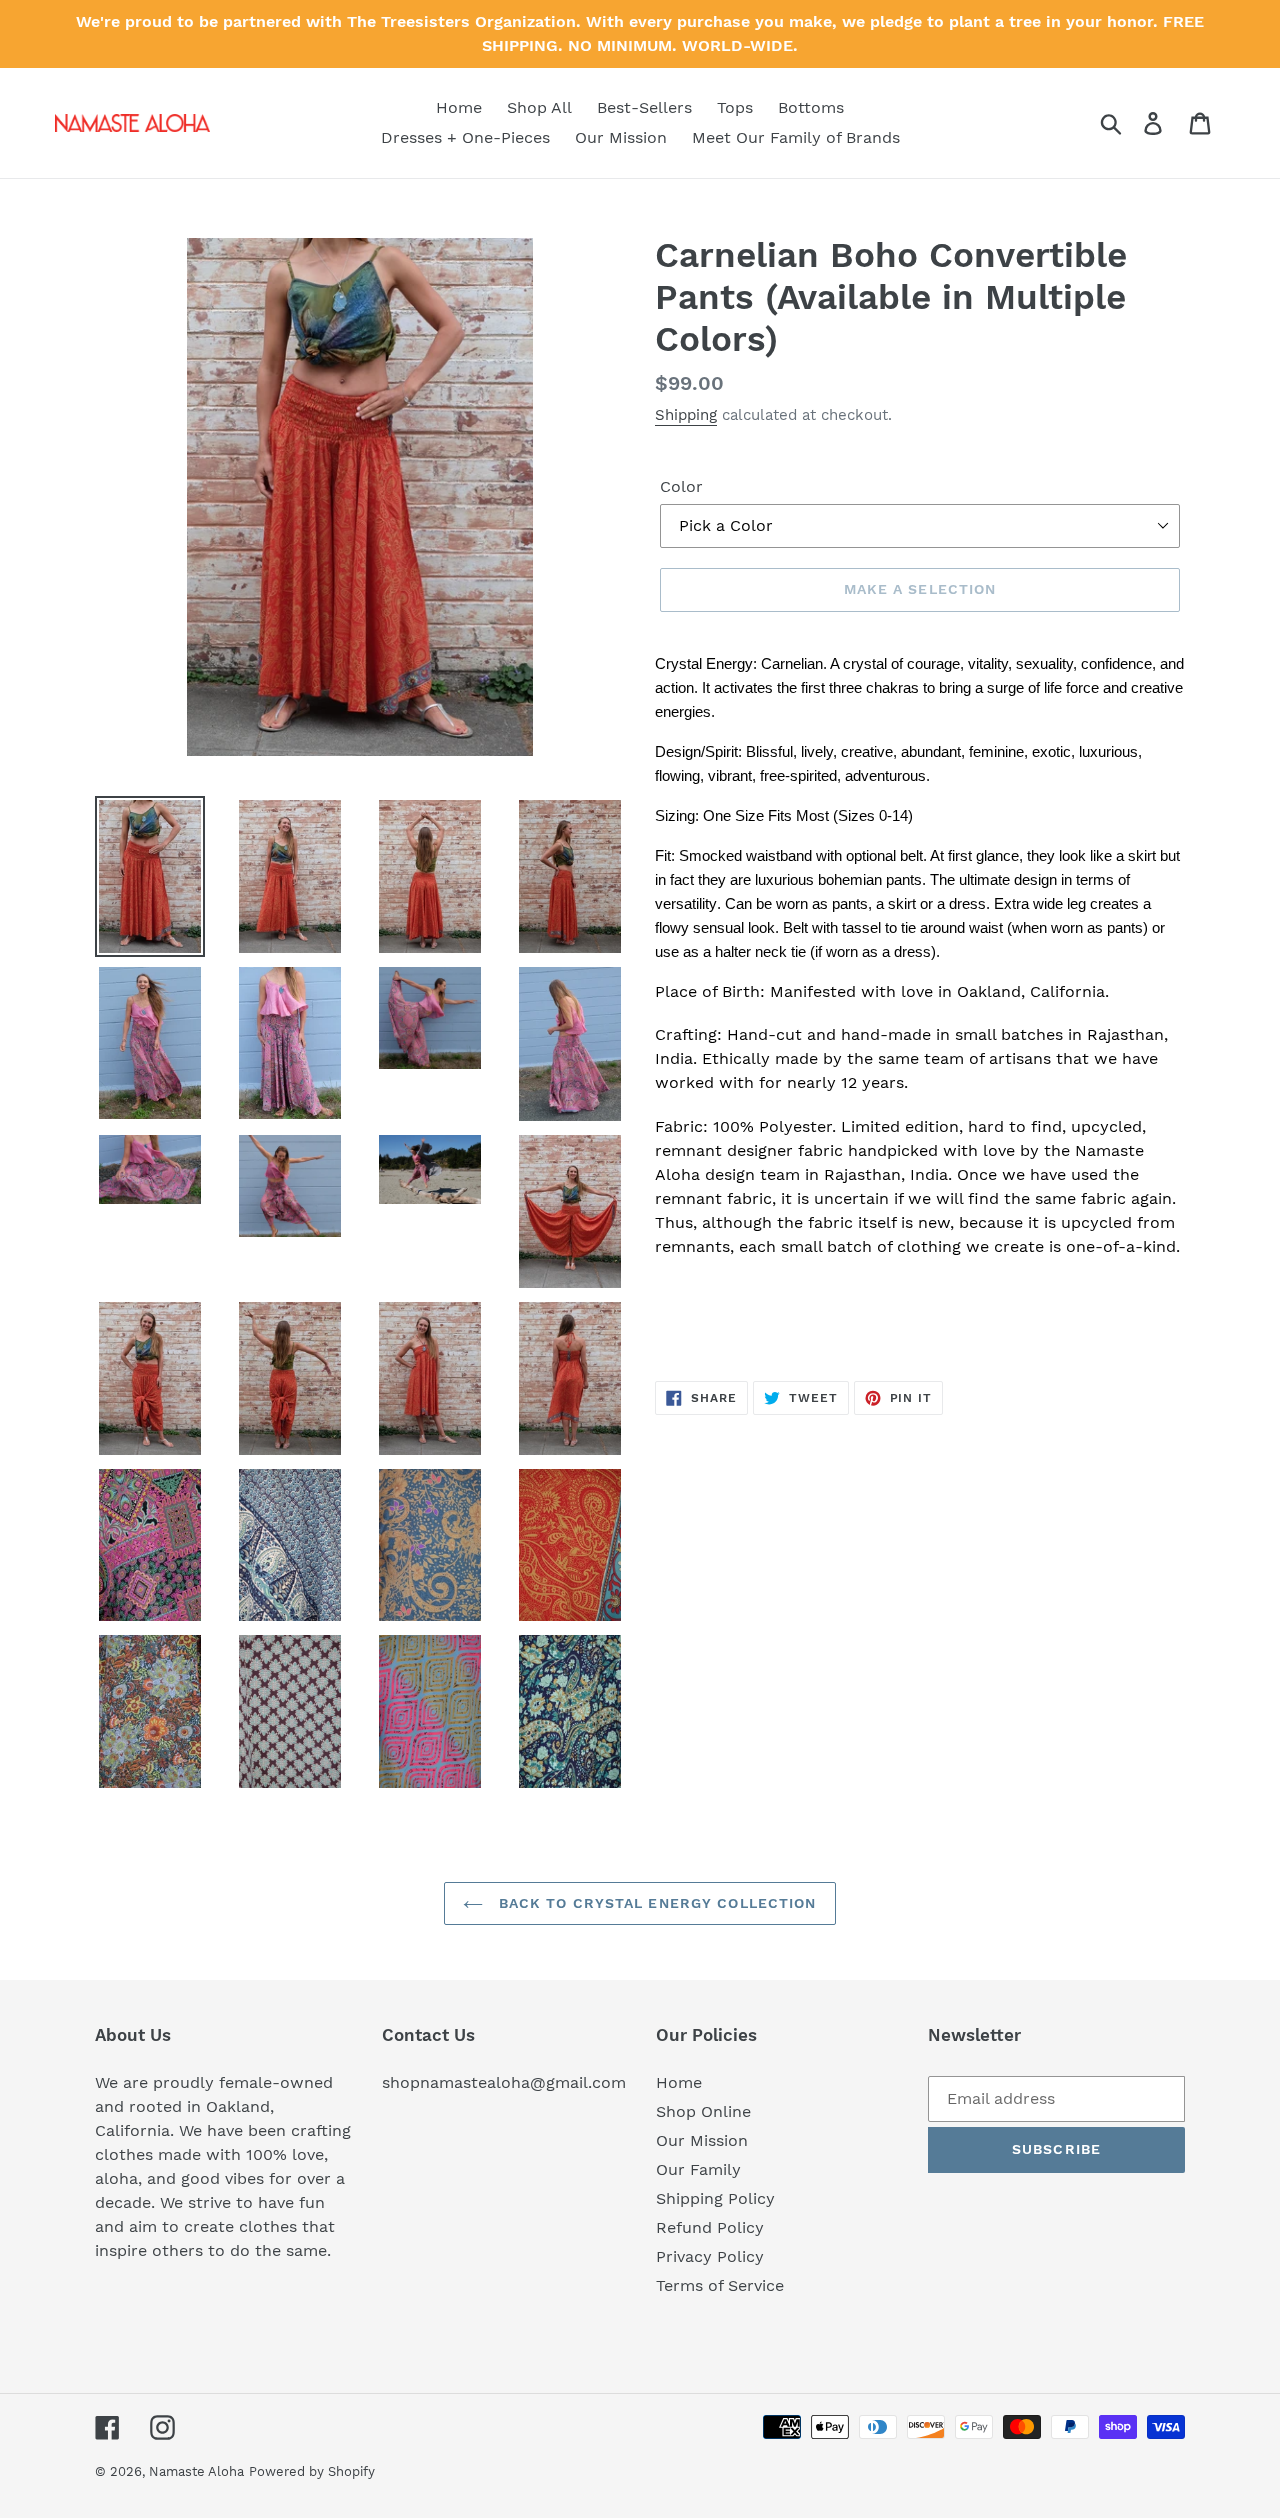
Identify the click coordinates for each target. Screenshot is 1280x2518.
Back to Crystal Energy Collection (654, 1903)
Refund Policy (710, 2227)
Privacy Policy (710, 2256)
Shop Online (703, 2111)
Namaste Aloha (196, 2471)
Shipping (686, 415)
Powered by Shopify (312, 2471)
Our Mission (702, 2140)
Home (679, 2082)
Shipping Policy (715, 2198)
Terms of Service (720, 2285)
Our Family (698, 2169)
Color (681, 486)
